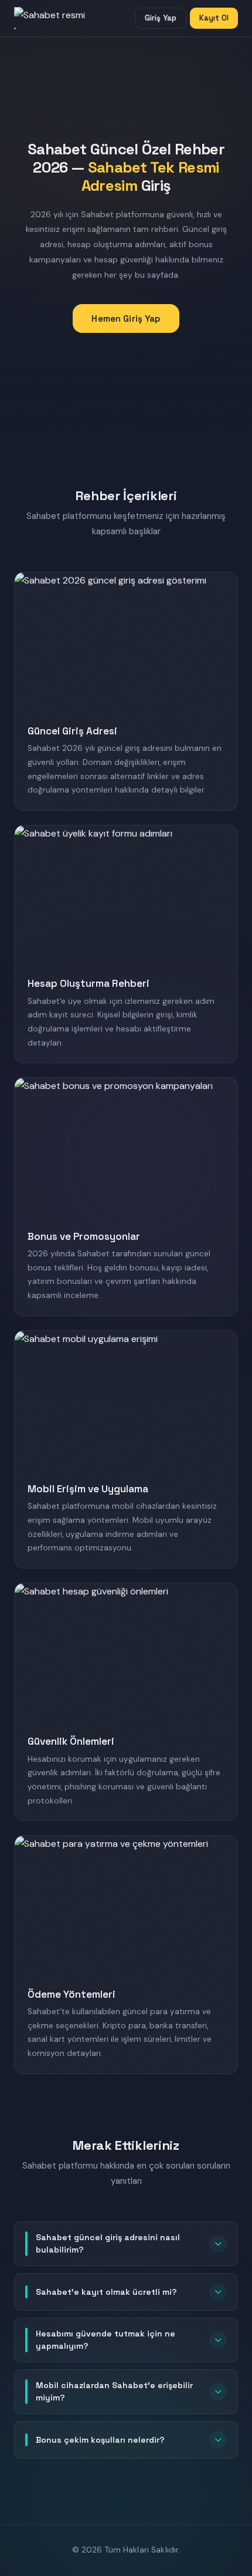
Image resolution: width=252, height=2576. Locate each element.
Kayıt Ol (214, 18)
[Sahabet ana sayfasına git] (61, 18)
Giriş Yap (161, 18)
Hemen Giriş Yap (126, 318)
